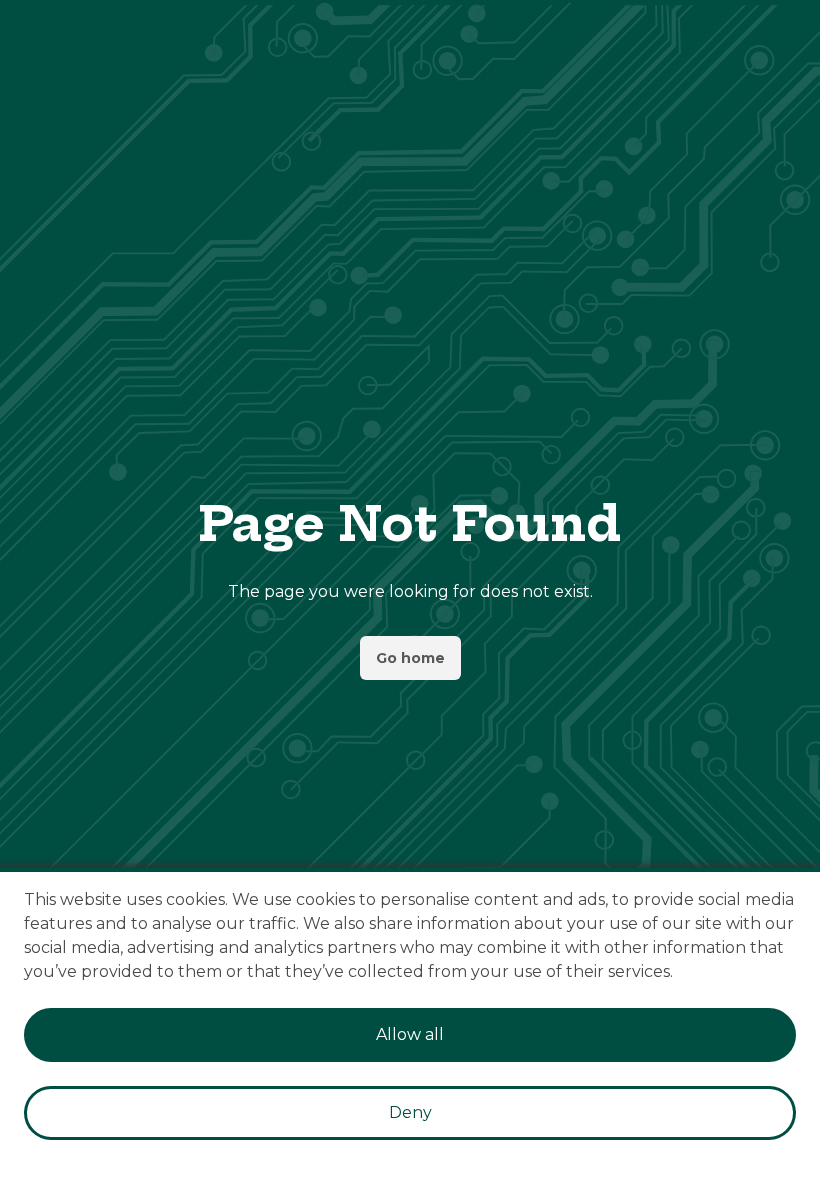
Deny (410, 1112)
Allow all (410, 1034)
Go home (410, 658)
